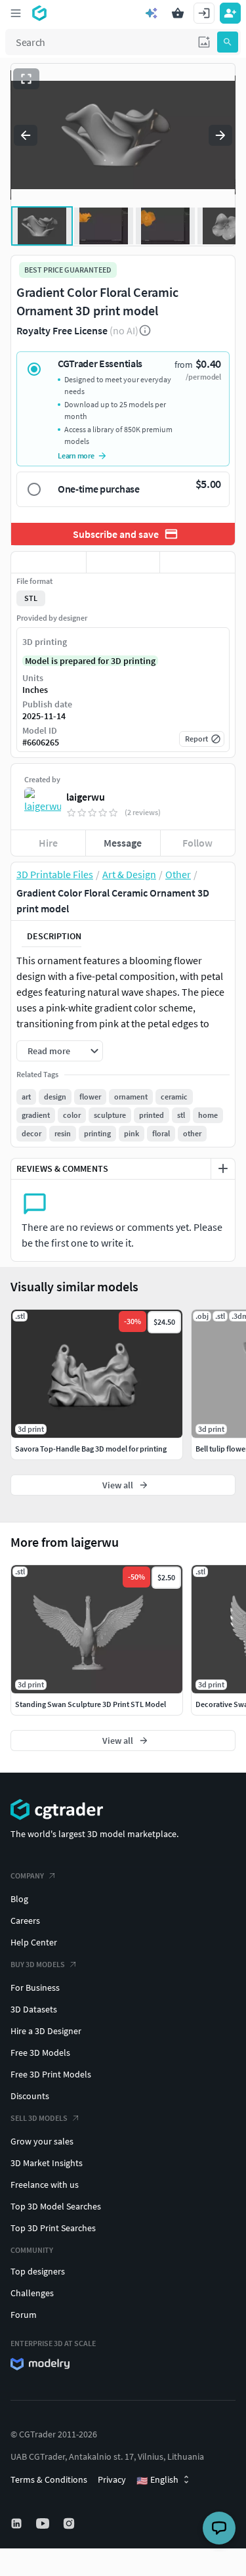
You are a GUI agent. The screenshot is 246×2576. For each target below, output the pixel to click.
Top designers (38, 2271)
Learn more (76, 455)
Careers (25, 1921)
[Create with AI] (152, 13)
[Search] (228, 42)
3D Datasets (34, 2009)
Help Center (34, 1942)
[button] (204, 42)
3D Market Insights (47, 2163)
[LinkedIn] (18, 2523)
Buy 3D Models (38, 1964)
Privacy (112, 2479)
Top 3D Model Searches (56, 2206)
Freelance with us (45, 2185)
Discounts (30, 2096)
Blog (19, 1899)
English (157, 2480)
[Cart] (178, 13)
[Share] (197, 562)
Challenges (32, 2293)
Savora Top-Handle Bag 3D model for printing (91, 1449)
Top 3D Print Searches (53, 2228)
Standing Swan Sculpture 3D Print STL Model (91, 1704)
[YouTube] (44, 2523)
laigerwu (86, 797)
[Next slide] (220, 135)
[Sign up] (230, 13)
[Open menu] (16, 13)
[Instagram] (70, 2523)
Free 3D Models (40, 2053)
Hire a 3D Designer (46, 2031)
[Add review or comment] (223, 1168)
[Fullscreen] (26, 79)
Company (27, 1876)
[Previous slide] (26, 135)
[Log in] (204, 13)
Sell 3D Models (39, 2118)
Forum (24, 2315)
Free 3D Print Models (51, 2074)
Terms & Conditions (49, 2479)
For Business (35, 1988)
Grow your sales (42, 2141)
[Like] (49, 562)
